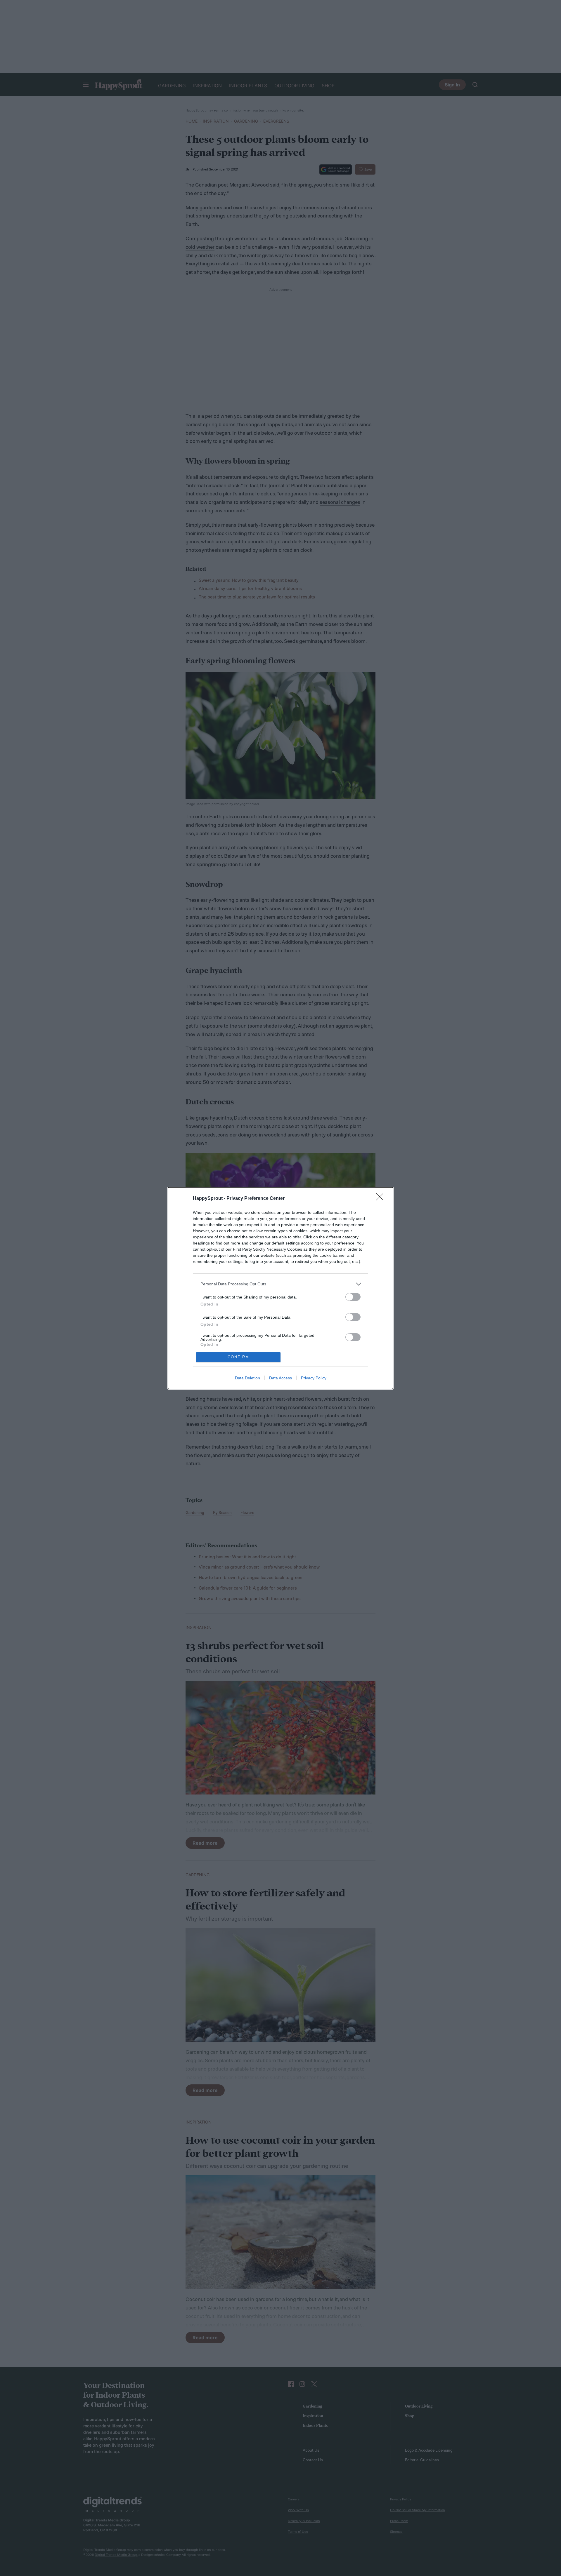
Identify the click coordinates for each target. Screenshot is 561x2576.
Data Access (280, 1378)
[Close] (382, 1199)
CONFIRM (238, 1357)
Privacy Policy (314, 1378)
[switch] (353, 1297)
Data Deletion (247, 1378)
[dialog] (280, 1288)
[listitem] (280, 1284)
